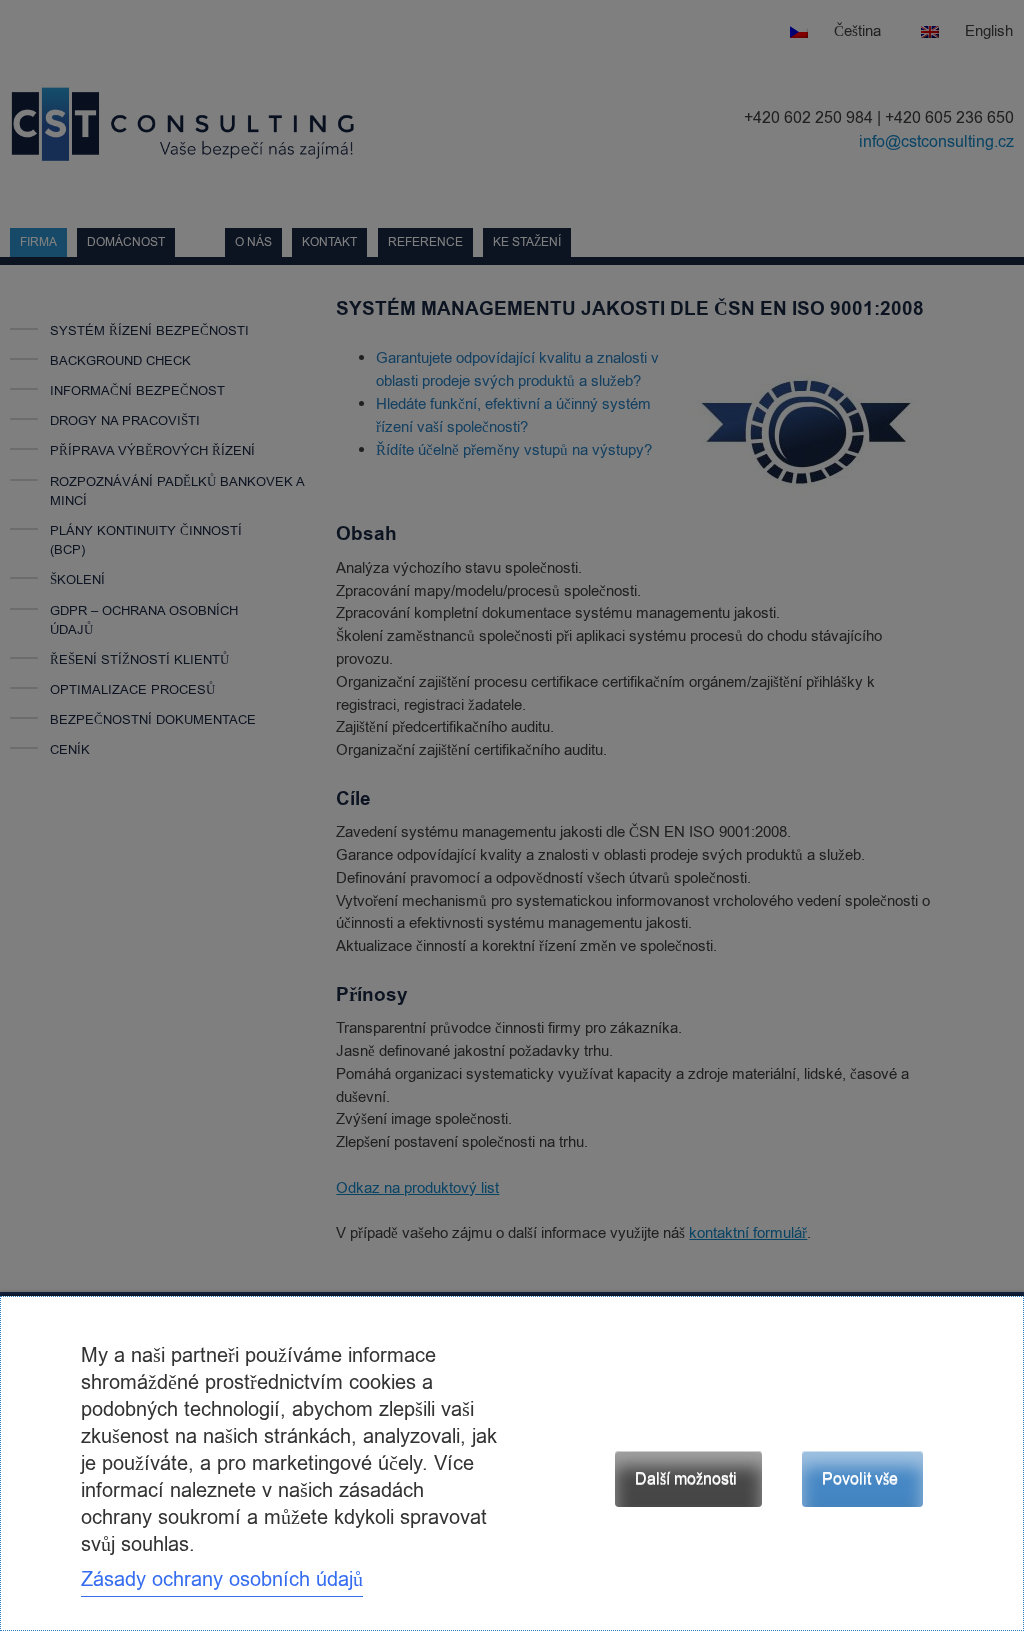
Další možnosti (686, 1479)
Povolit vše (860, 1479)
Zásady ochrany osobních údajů (222, 1579)
